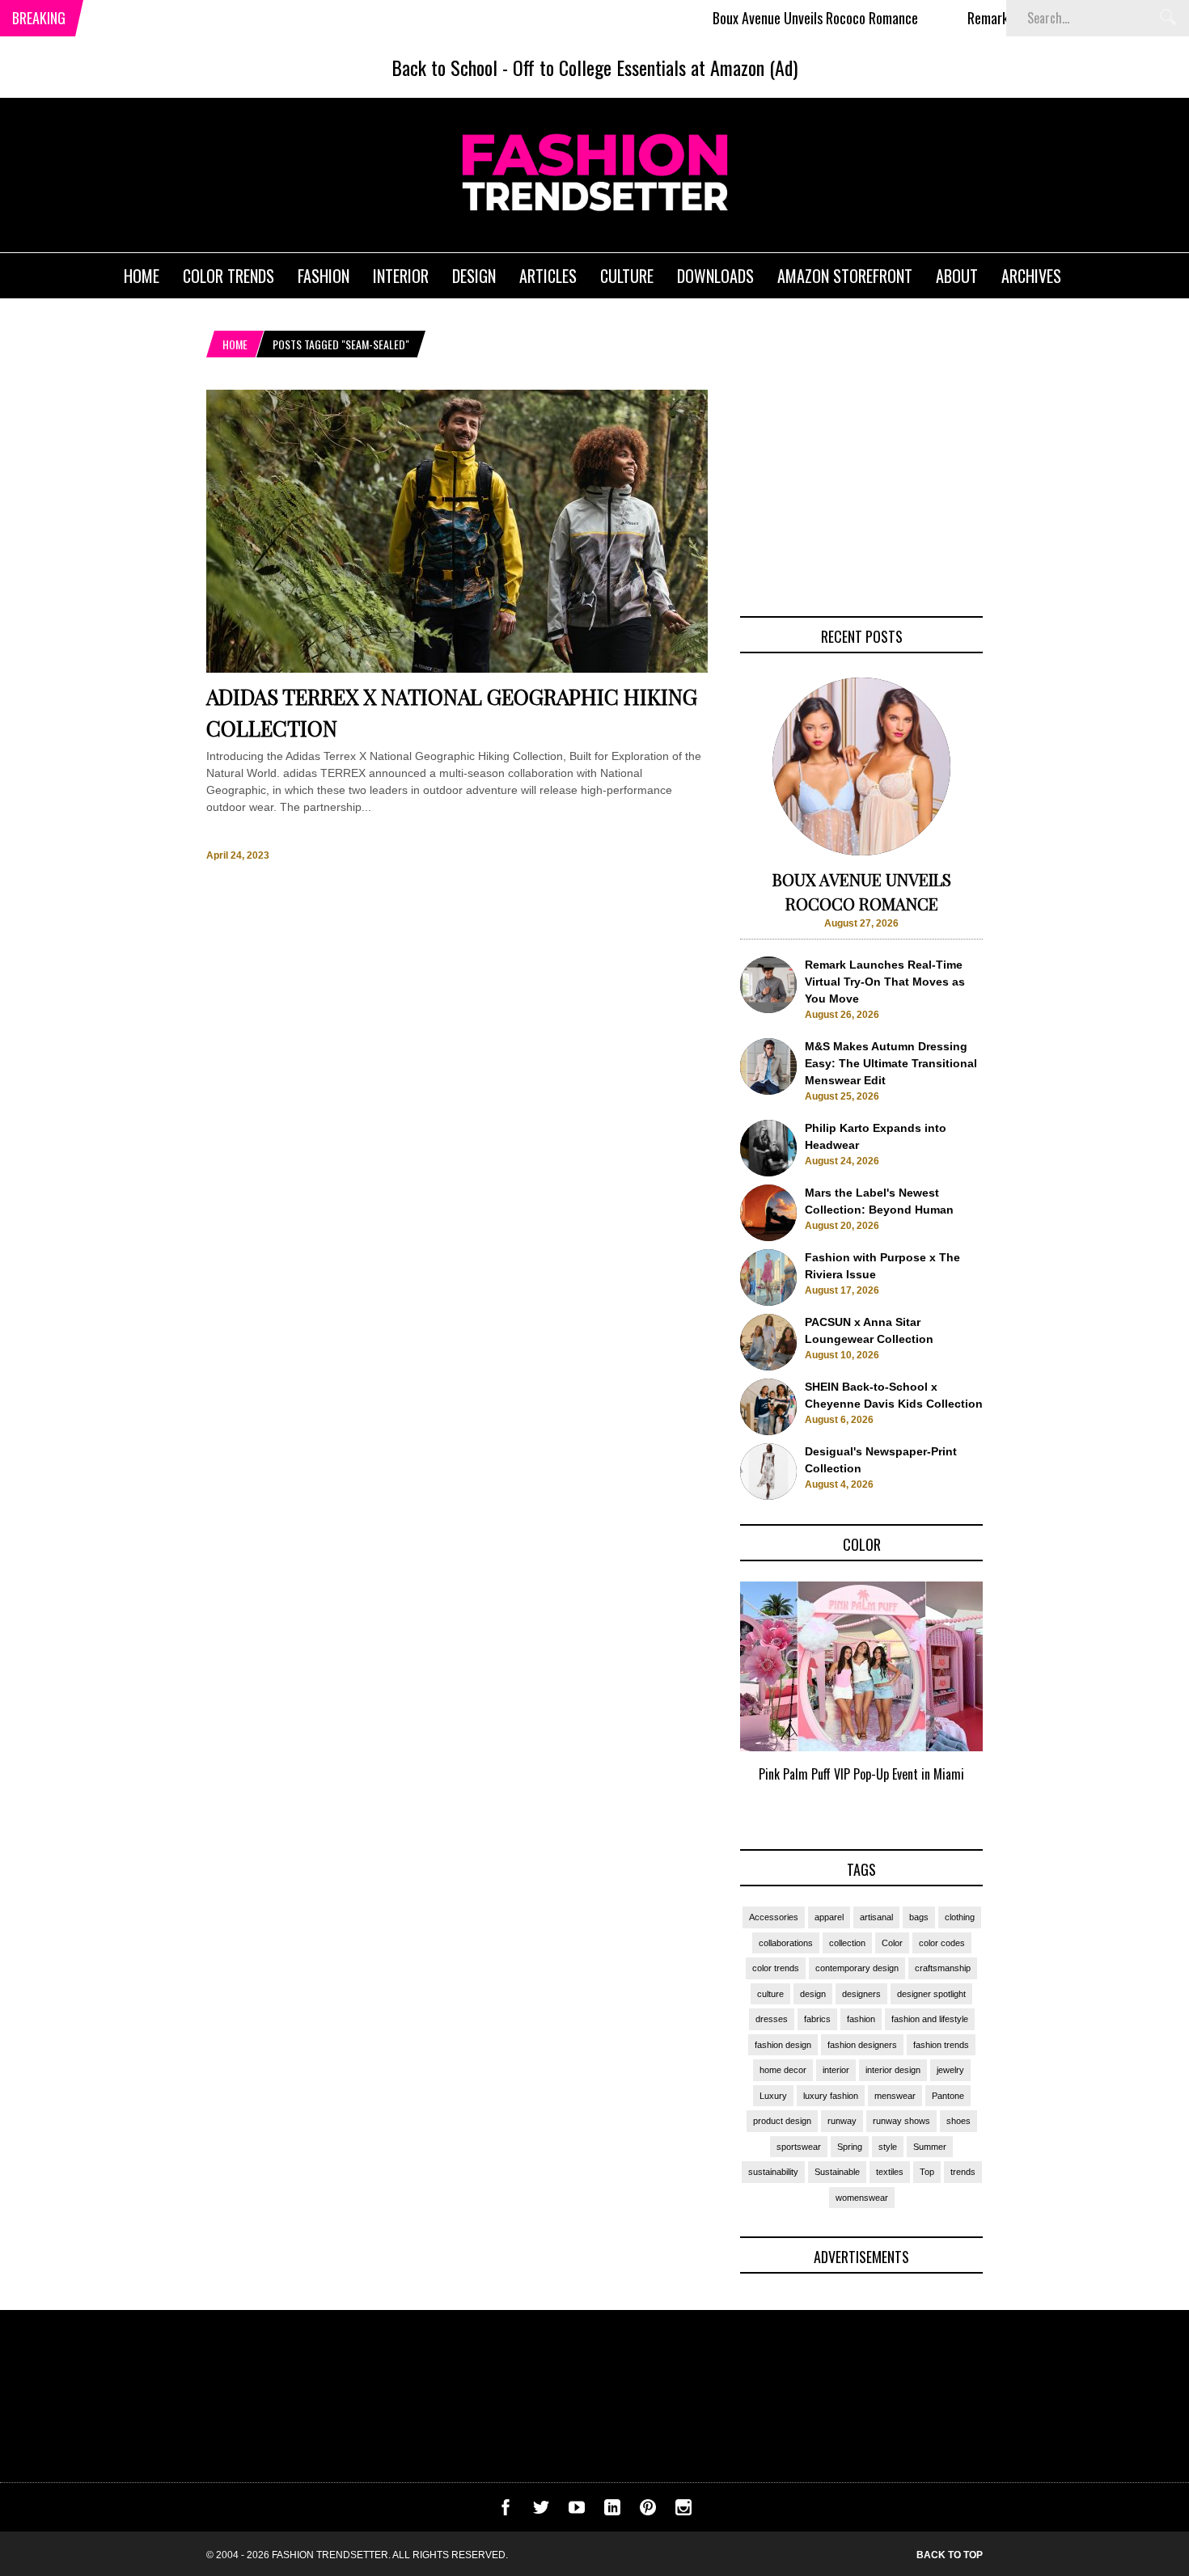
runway (842, 2121)
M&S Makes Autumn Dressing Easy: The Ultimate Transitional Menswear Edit (891, 1063)
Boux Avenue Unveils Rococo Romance (762, 18)
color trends (776, 1968)
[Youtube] (577, 2511)
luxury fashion (831, 2096)
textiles (890, 2172)
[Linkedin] (612, 2511)
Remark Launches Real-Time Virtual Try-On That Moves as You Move (885, 982)
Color (892, 1943)
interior (836, 2070)
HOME (142, 276)
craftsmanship (943, 1968)
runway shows (901, 2121)
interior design (893, 2070)
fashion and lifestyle (930, 2019)
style (888, 2147)
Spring (850, 2147)
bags (919, 1917)
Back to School (444, 67)
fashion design (783, 2045)
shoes (958, 2121)
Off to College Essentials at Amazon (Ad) (655, 67)
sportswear (799, 2147)
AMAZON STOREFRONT (845, 276)
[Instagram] (683, 2511)
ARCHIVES (1031, 276)
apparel (829, 1917)
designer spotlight (931, 1994)
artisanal (876, 1917)
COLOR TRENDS (228, 276)
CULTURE (627, 276)
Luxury (773, 2096)
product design (782, 2121)
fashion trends (941, 2045)
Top (927, 2172)
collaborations (786, 1943)
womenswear (862, 2198)
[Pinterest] (648, 2511)
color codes (942, 1943)
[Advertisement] (861, 491)
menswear (895, 2096)
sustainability (773, 2172)
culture (770, 1994)
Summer (930, 2147)
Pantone (948, 2096)
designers (861, 1994)
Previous (708, 1700)
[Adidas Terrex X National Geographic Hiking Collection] (457, 669)
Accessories (774, 1917)
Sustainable (837, 2172)
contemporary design (857, 1968)
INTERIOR (401, 276)
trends (963, 2172)
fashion (861, 2019)
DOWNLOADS (715, 276)
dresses (772, 2019)
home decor (783, 2070)
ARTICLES (548, 276)
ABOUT (957, 276)
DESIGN (474, 276)
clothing (960, 1917)
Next (1016, 1700)
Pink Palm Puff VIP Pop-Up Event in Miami (861, 1774)
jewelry (950, 2070)
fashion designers (862, 2045)
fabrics (817, 2019)
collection (847, 1943)
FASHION (324, 276)
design (813, 1994)
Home (235, 344)
